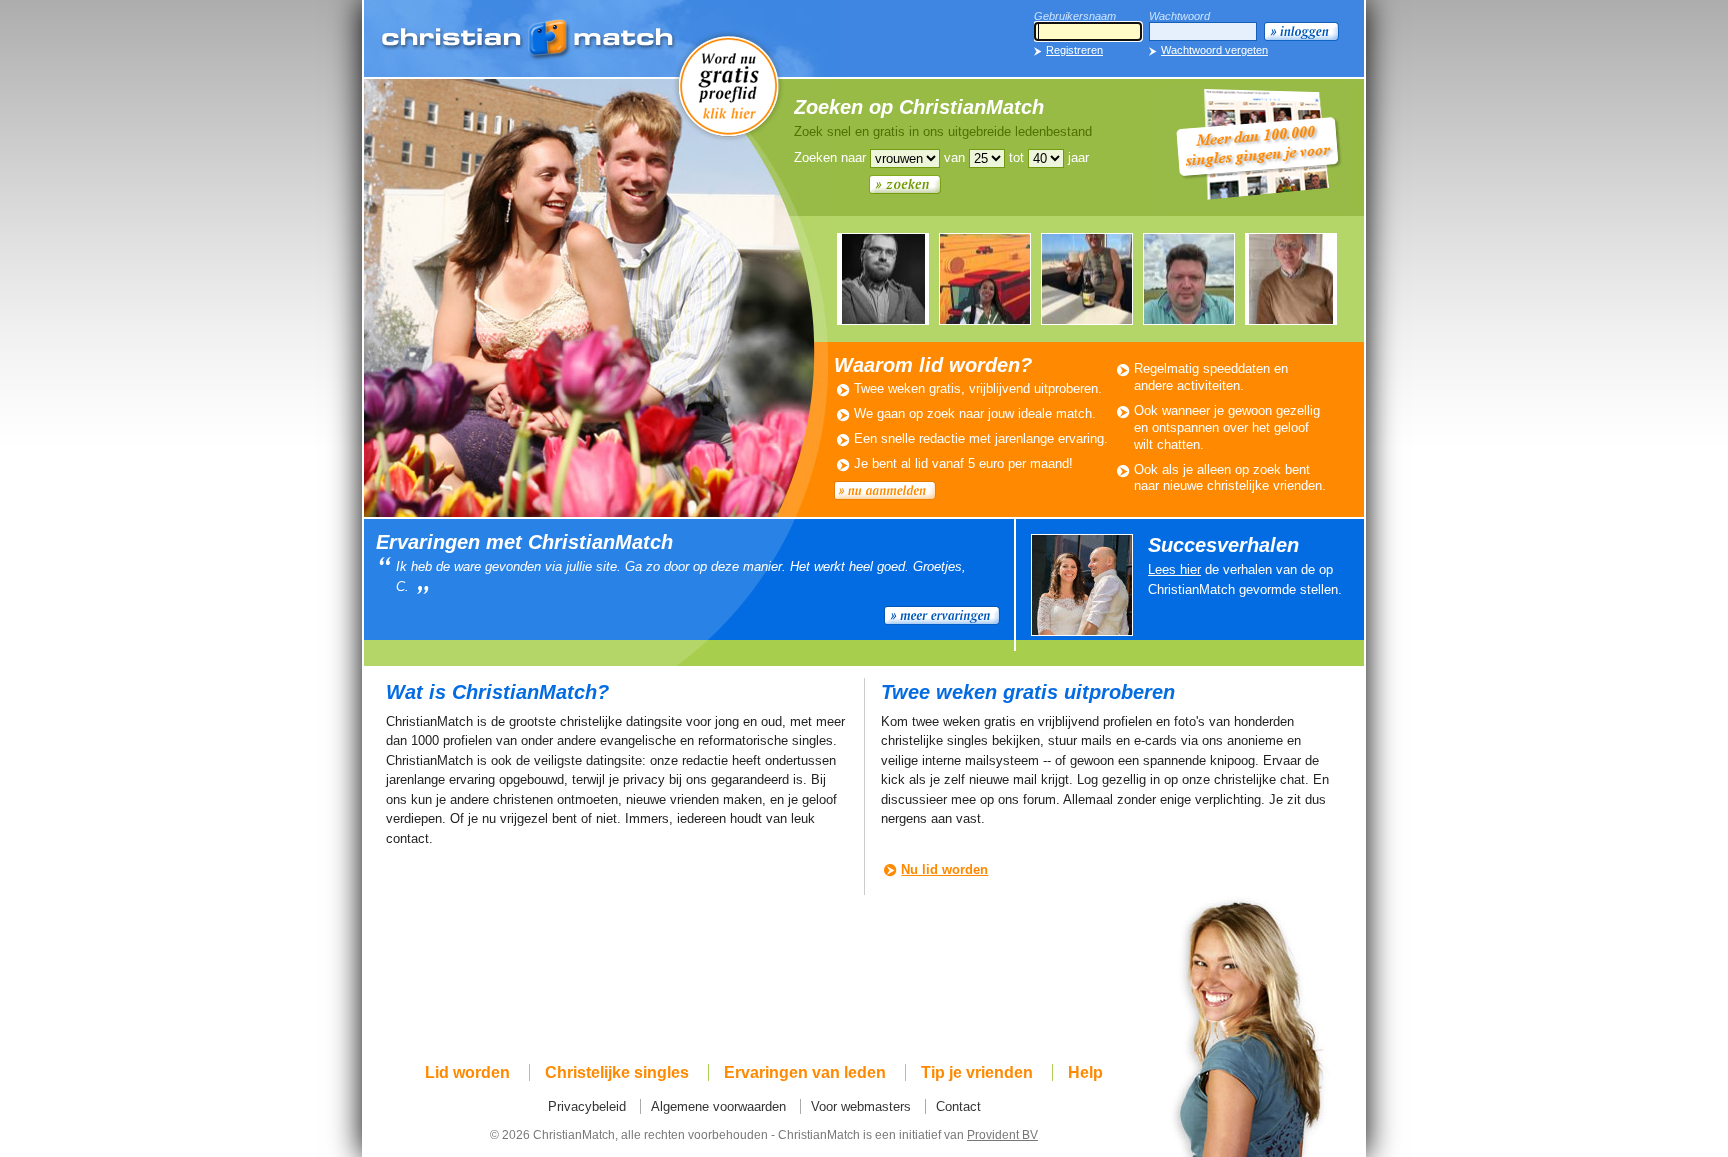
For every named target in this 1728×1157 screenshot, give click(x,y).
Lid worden (467, 1072)
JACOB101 (1291, 279)
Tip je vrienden (977, 1072)
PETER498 (1189, 279)
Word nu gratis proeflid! (729, 85)
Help (1085, 1072)
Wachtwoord (1179, 16)
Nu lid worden (944, 869)
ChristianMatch (529, 40)
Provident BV (1002, 1134)
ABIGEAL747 (985, 279)
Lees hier (1174, 569)
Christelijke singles (617, 1072)
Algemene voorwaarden (718, 1106)
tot (1016, 157)
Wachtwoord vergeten (1214, 50)
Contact (958, 1106)
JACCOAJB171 (883, 279)
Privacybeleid (587, 1106)
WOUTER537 (1087, 279)
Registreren (1074, 50)
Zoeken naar (830, 157)
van (954, 157)
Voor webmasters (861, 1106)
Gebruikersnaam (1075, 16)
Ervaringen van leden (805, 1072)
